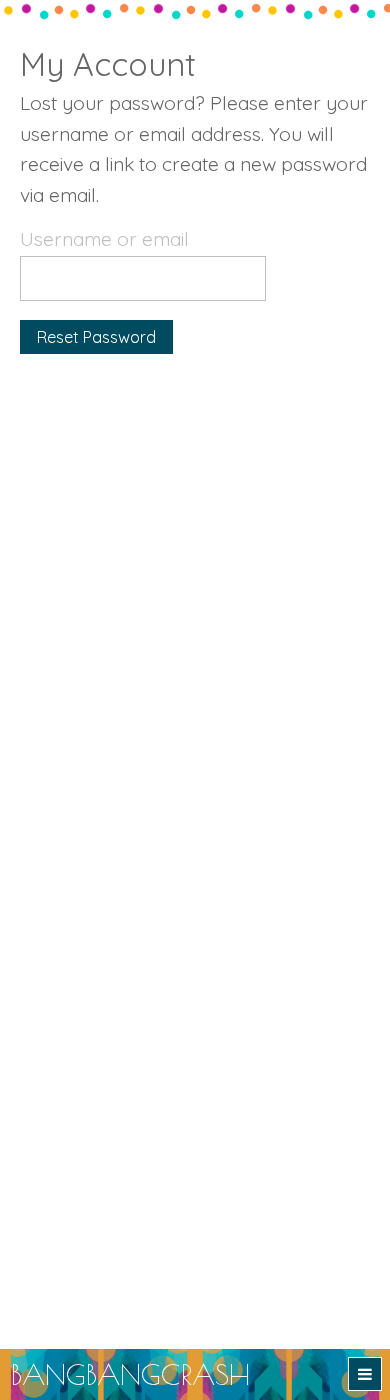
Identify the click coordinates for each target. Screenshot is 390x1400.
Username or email (104, 239)
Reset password (96, 337)
